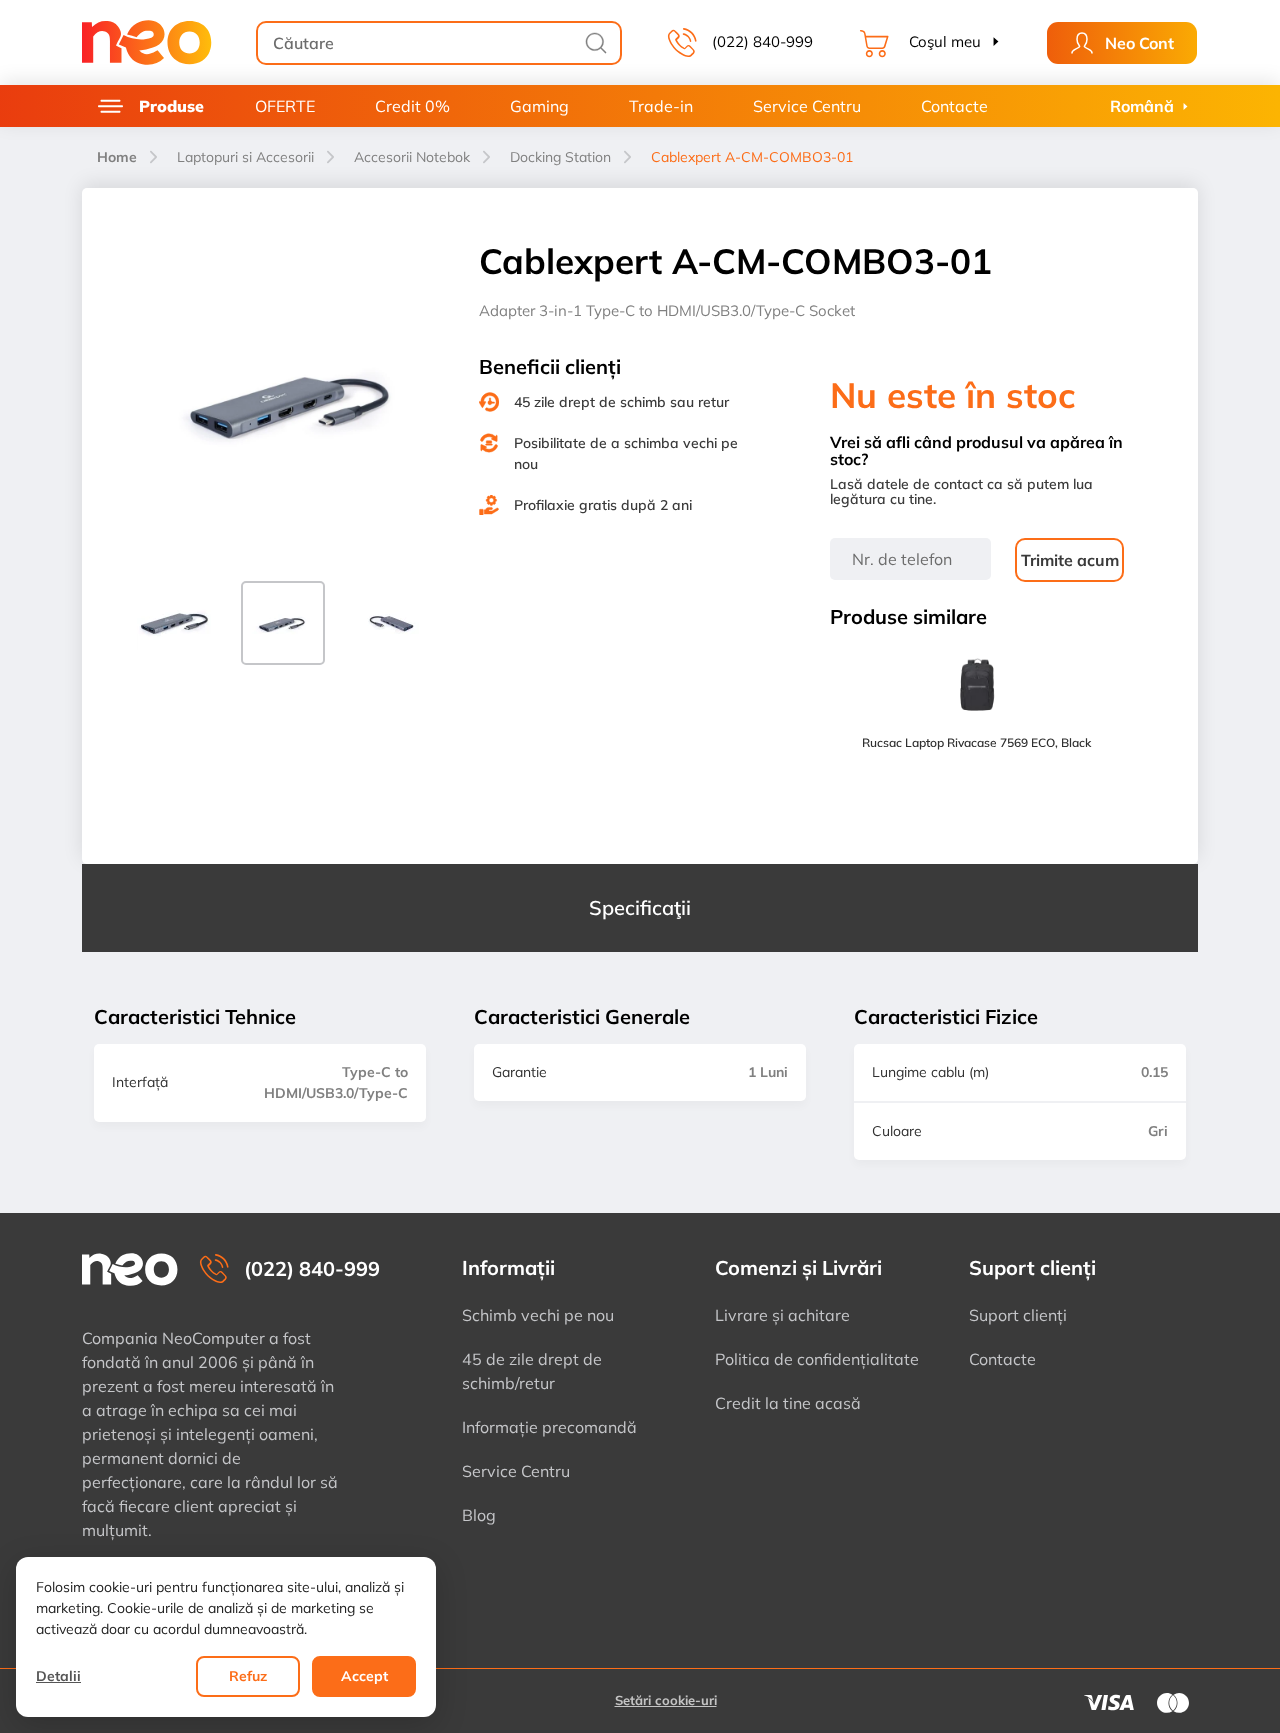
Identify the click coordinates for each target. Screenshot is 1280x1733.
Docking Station (560, 157)
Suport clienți (1018, 1315)
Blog (479, 1515)
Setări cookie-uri (666, 1700)
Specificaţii (640, 907)
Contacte (954, 106)
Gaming (539, 106)
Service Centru (807, 106)
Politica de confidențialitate (817, 1359)
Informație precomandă (549, 1427)
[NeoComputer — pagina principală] (130, 1269)
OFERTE (285, 106)
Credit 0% (412, 106)
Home (117, 157)
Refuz (248, 1676)
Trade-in (661, 106)
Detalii (58, 1676)
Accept (364, 1676)
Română (1142, 106)
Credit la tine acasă (788, 1403)
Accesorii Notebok (412, 157)
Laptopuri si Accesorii (245, 157)
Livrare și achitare (782, 1315)
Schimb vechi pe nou (538, 1315)
